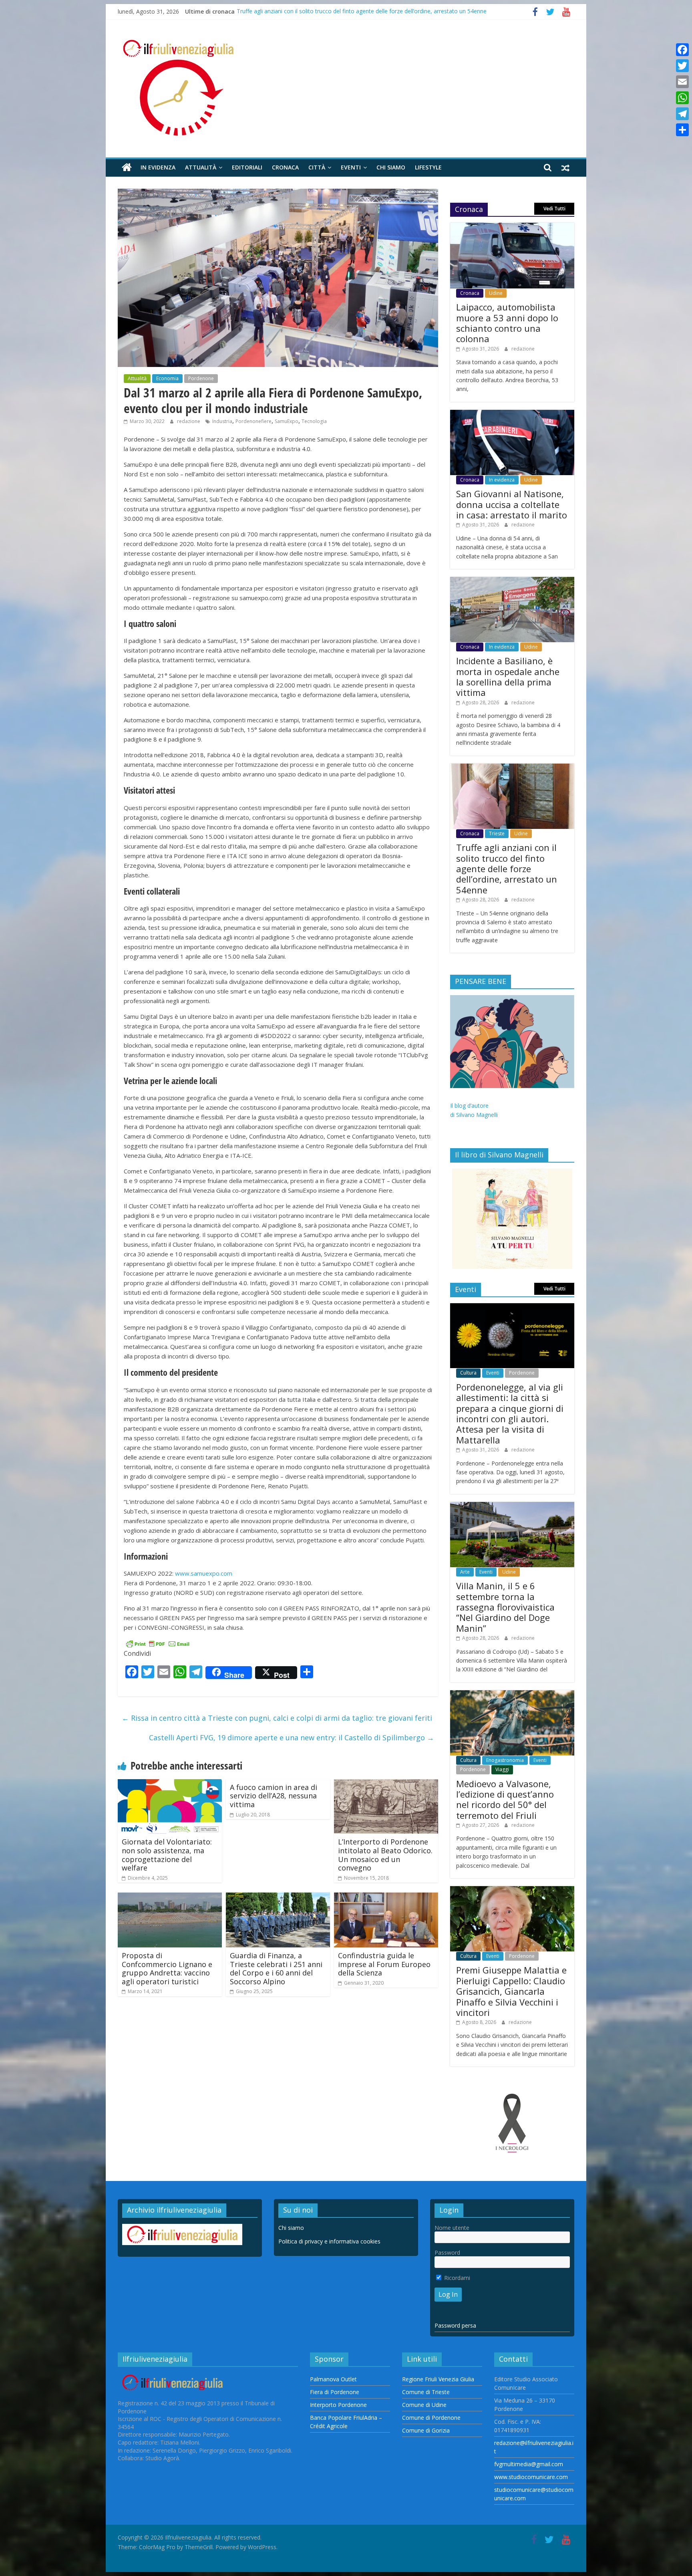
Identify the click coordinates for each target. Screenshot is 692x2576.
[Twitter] (682, 66)
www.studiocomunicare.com (531, 2477)
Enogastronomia (505, 1760)
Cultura (468, 1373)
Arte (465, 1572)
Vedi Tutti (554, 209)
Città (317, 167)
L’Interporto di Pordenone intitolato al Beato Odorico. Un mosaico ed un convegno (385, 1855)
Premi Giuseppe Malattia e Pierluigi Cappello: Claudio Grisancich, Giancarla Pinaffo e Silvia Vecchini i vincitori (511, 1991)
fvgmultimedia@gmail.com (529, 2464)
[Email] (682, 82)
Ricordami (456, 2278)
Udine (496, 293)
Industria (222, 421)
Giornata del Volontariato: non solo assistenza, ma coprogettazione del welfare (167, 1855)
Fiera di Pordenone (335, 2392)
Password (447, 2252)
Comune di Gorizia (426, 2430)
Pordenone (201, 378)
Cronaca (285, 167)
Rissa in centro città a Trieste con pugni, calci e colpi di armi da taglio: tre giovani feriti (277, 1718)
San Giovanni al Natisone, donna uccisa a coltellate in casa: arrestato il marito (512, 504)
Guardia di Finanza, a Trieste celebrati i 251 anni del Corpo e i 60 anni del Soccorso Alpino (276, 1968)
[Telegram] (682, 114)
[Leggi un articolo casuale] (565, 167)
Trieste (497, 833)
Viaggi (502, 1769)
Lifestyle (428, 167)
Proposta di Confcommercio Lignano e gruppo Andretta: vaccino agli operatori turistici (167, 1968)
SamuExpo (287, 421)
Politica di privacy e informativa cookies (329, 2241)
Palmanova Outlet (333, 2379)
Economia (167, 378)
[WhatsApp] (682, 98)
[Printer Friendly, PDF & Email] (158, 1643)
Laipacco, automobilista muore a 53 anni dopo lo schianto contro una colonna (507, 323)
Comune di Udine (424, 2405)
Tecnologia (314, 421)
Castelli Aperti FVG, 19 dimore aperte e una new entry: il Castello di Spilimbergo (292, 1737)
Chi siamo (391, 167)
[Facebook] (682, 50)
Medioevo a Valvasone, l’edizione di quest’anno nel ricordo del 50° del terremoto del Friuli (505, 1799)
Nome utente (452, 2228)
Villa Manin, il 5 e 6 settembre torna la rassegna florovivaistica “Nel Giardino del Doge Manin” (505, 1607)
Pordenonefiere (253, 421)
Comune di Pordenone (431, 2418)
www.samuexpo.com (204, 1573)
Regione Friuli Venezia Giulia (438, 2379)
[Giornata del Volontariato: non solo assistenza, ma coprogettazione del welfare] (170, 1784)
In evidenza (158, 167)
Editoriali (247, 167)
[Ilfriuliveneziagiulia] (127, 168)
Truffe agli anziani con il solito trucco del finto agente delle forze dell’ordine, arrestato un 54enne (507, 869)
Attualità (201, 167)
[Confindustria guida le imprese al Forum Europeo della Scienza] (386, 1897)
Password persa (455, 2325)
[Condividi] (682, 130)
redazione (189, 421)
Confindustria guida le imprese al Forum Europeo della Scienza (384, 1964)
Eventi (351, 167)
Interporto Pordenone (338, 2405)
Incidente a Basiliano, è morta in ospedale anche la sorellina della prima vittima (339, 7)
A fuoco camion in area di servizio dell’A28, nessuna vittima (274, 1796)
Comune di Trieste (426, 2392)
